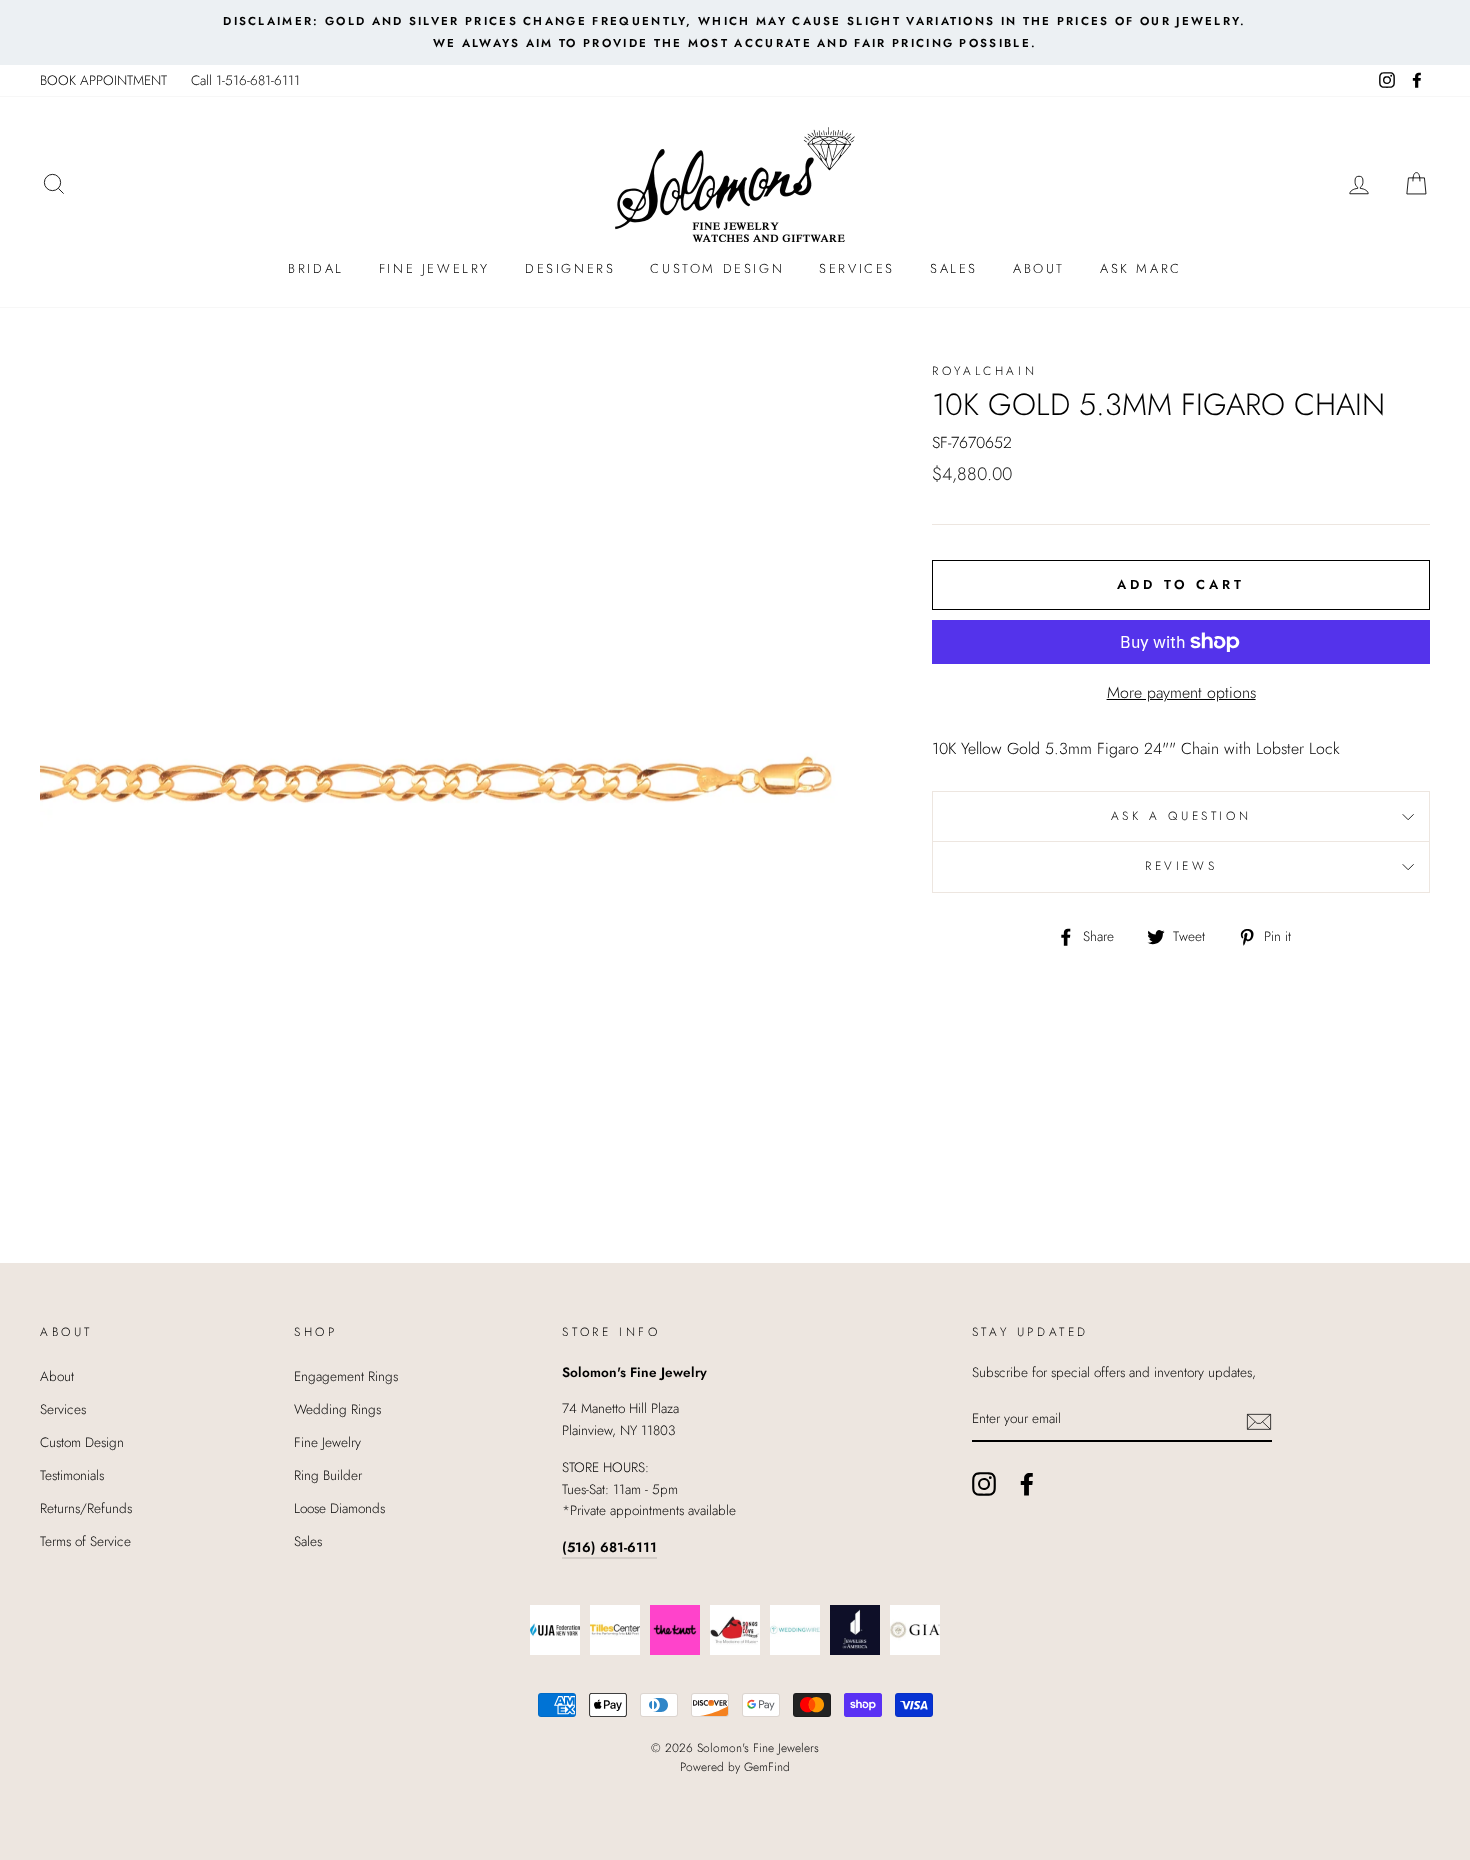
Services (857, 268)
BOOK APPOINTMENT (103, 80)
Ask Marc (1141, 268)
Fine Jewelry (434, 268)
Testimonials (72, 1475)
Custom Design (717, 268)
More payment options (1181, 692)
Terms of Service (85, 1541)
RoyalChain (984, 371)
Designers (570, 268)
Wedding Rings (337, 1409)
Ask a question (1181, 816)
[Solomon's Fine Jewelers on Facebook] (1027, 1484)
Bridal (316, 268)
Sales (954, 268)
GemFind (767, 1767)
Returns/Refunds (86, 1508)
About (1039, 268)
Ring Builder (328, 1475)
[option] (735, 32)
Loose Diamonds (339, 1508)
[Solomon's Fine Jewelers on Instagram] (984, 1484)
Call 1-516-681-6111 (245, 80)
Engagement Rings (346, 1376)
